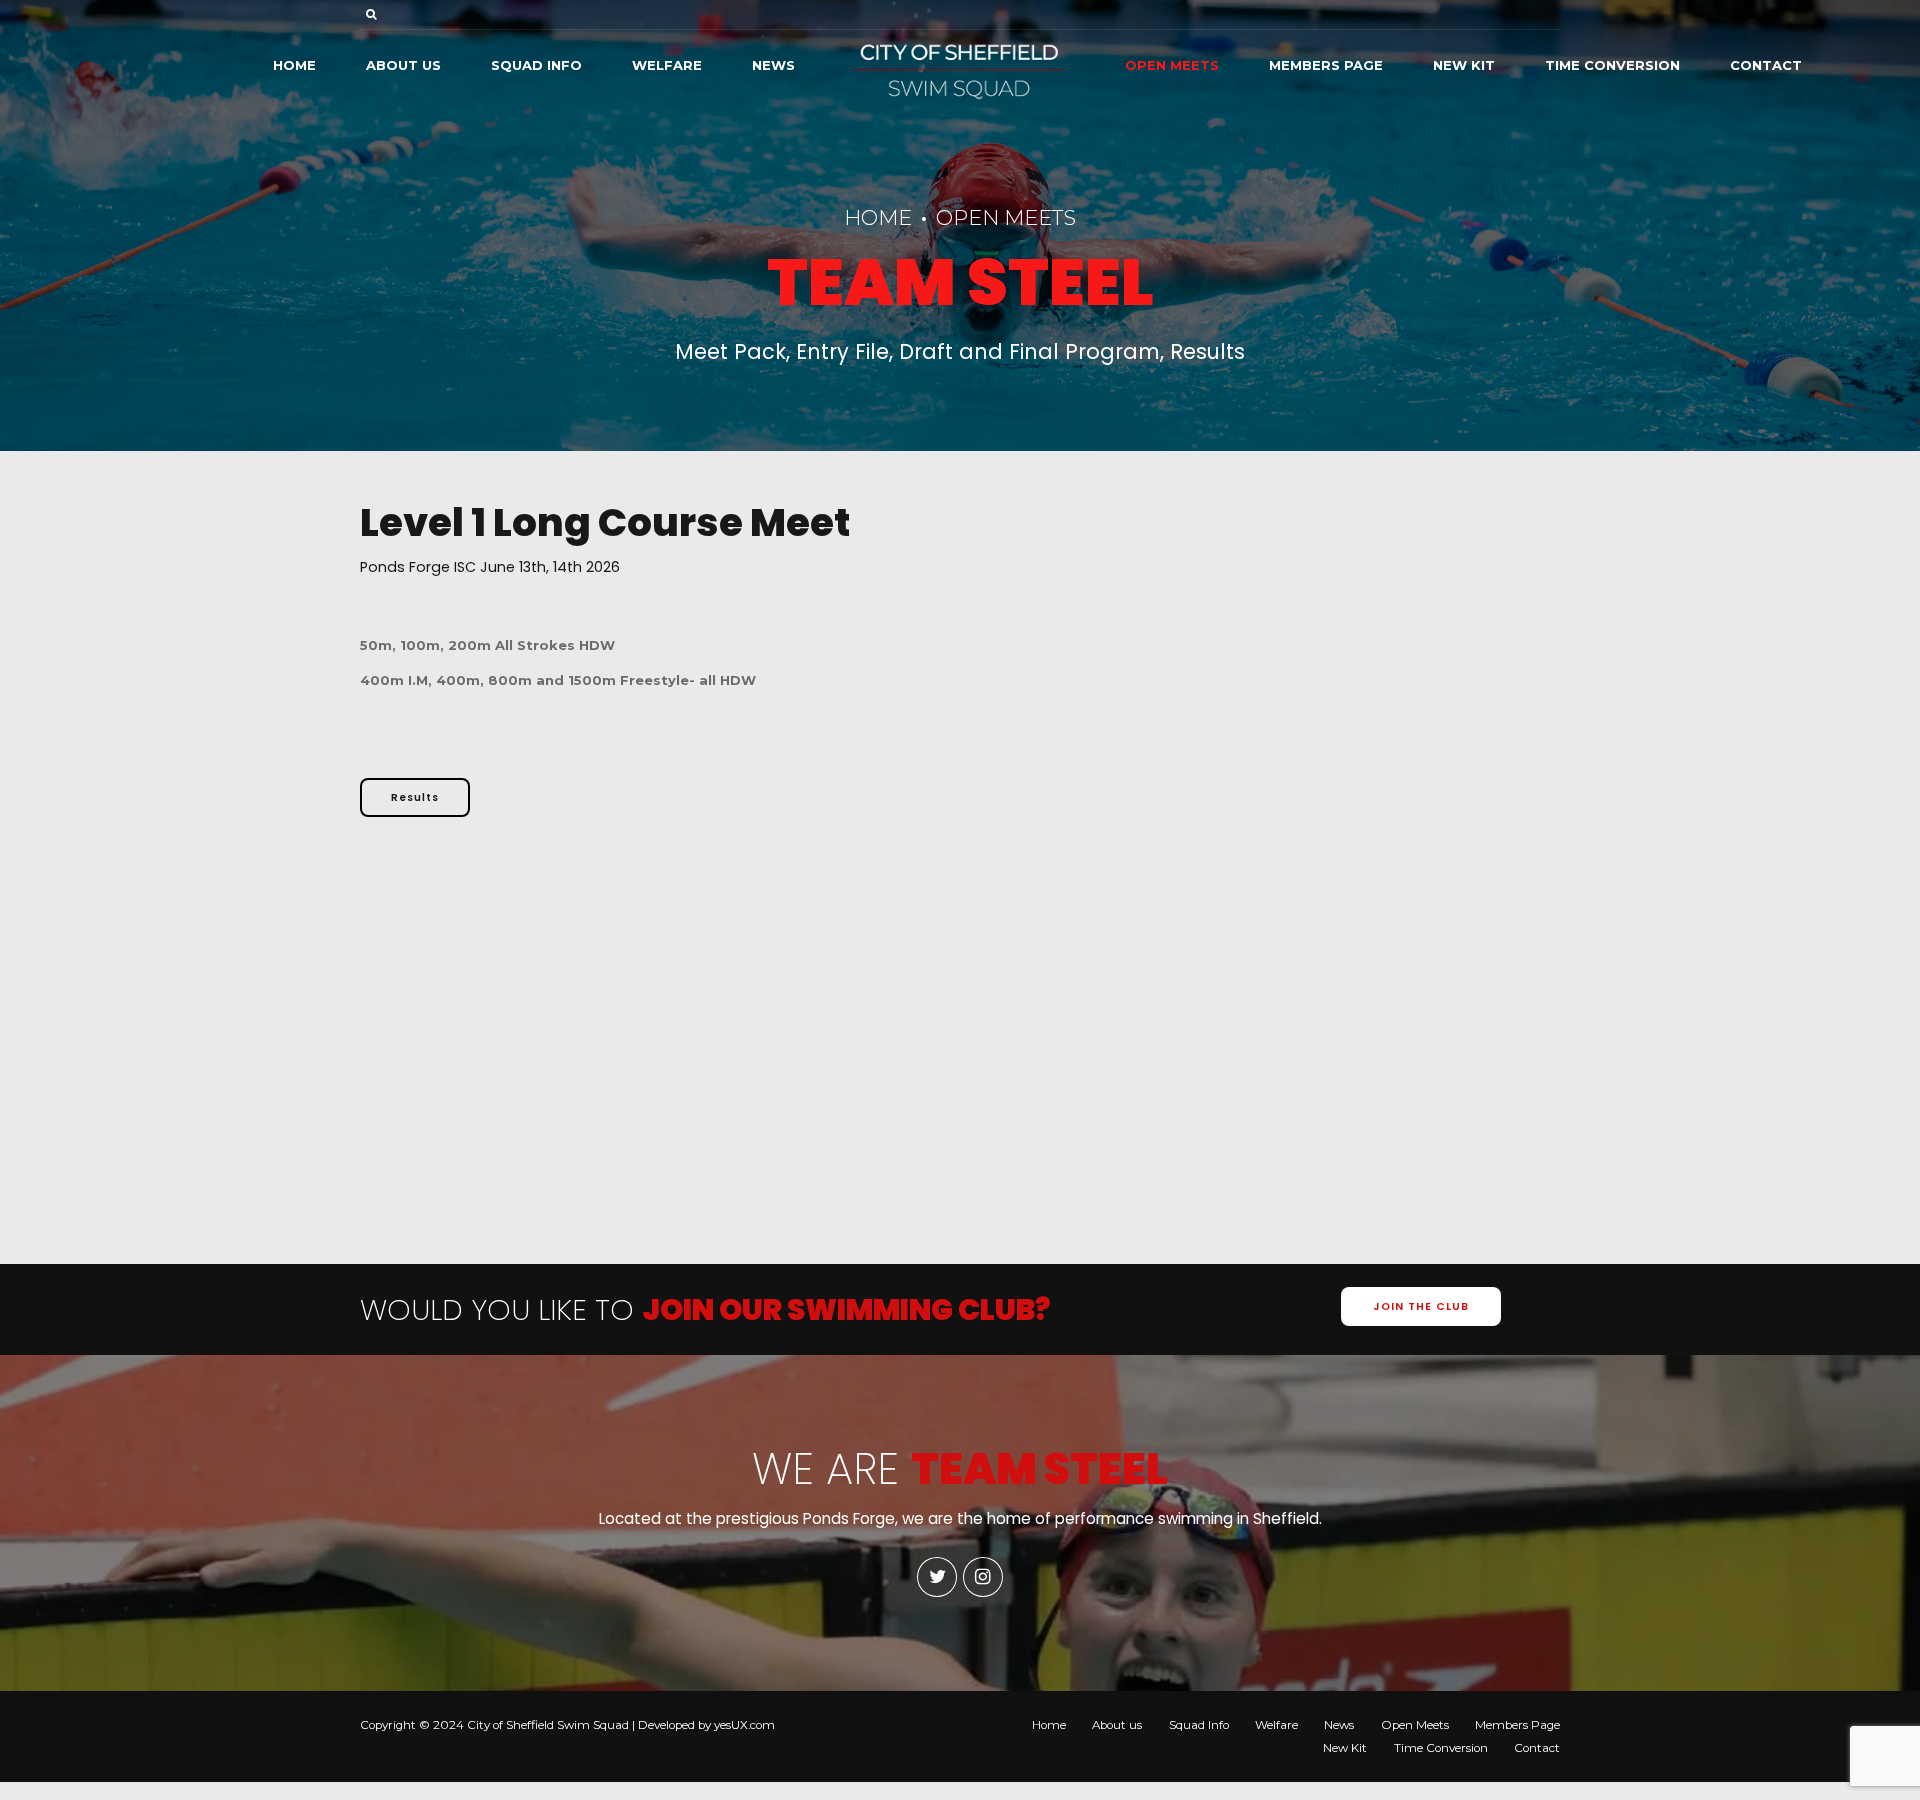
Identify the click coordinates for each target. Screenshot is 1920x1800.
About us (403, 65)
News (773, 65)
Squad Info (536, 65)
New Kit (1464, 65)
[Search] (371, 14)
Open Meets (1172, 65)
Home (294, 65)
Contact (1766, 65)
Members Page (1326, 65)
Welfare (667, 65)
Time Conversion (1612, 65)
